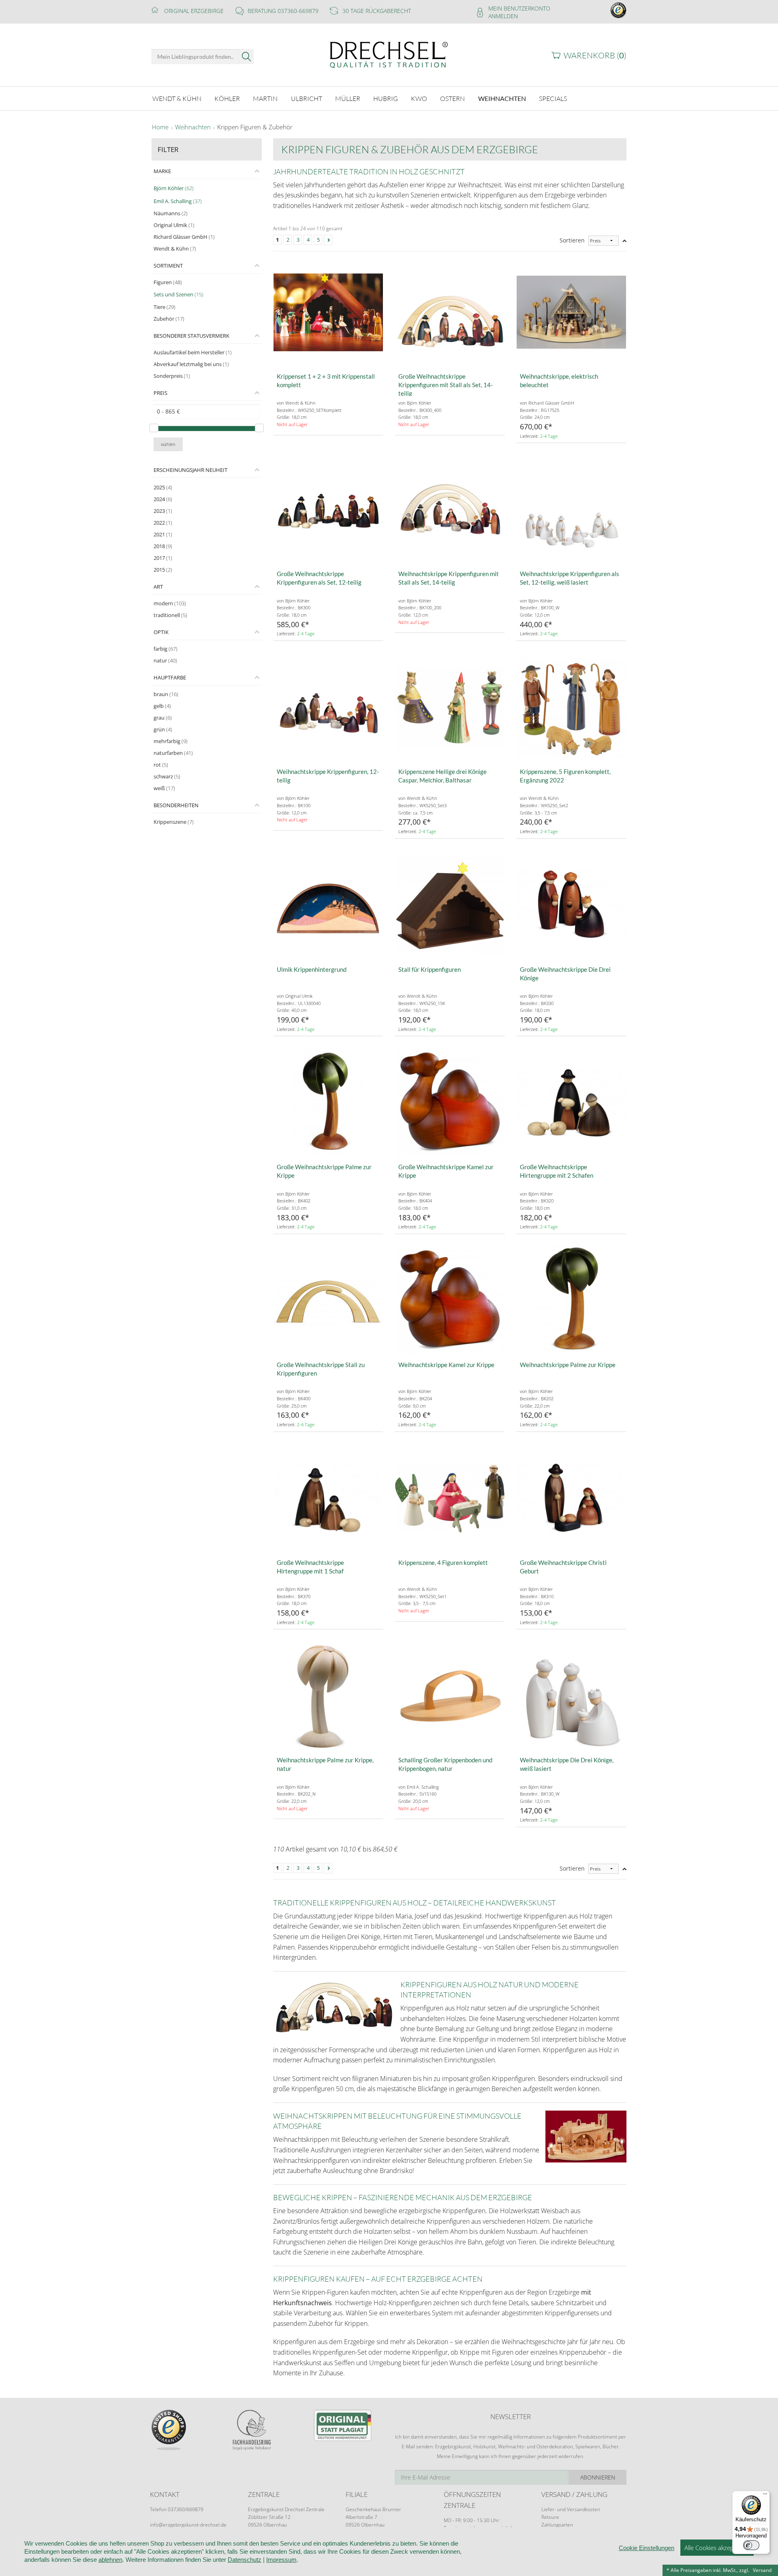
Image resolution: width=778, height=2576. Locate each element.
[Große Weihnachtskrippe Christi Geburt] (571, 1498)
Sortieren (572, 240)
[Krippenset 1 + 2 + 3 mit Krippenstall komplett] (328, 312)
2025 (163, 487)
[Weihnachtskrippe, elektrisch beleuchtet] (571, 312)
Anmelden (503, 16)
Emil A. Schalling (178, 201)
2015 (163, 570)
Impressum (281, 2560)
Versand (762, 2570)
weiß (164, 788)
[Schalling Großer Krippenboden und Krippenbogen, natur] (450, 1696)
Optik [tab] (161, 632)
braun (166, 694)
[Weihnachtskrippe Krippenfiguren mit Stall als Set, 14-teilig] (450, 510)
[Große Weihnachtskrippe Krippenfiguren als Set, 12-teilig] (328, 510)
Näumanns (171, 213)
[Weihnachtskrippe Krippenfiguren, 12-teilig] (328, 707)
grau (163, 718)
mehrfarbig (171, 741)
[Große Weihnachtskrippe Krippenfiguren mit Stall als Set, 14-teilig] (450, 312)
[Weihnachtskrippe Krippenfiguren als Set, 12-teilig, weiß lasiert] (571, 510)
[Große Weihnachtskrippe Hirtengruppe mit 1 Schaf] (328, 1498)
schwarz (167, 776)
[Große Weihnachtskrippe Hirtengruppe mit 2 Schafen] (571, 1103)
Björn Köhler (174, 188)
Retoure (550, 2517)
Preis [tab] (160, 393)
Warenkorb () (595, 55)
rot (161, 765)
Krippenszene (174, 822)
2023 (163, 511)
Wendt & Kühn (175, 249)
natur (165, 660)
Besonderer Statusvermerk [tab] (191, 336)
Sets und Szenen (178, 294)
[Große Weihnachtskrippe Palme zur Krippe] (328, 1103)
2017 (163, 558)
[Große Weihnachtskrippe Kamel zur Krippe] (450, 1103)
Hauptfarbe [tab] (170, 677)
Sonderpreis (172, 376)
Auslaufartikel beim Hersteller (193, 352)
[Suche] (247, 57)
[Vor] (328, 240)
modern (170, 603)
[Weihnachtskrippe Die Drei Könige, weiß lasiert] (571, 1696)
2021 (163, 534)
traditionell (170, 615)
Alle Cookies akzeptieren (717, 2548)
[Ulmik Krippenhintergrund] (328, 905)
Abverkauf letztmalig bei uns (191, 364)
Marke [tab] (162, 171)
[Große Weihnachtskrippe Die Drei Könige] (571, 905)
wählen (168, 444)
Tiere (165, 307)
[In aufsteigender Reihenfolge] (624, 241)
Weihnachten (193, 127)
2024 (163, 499)
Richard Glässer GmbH (184, 237)
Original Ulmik (174, 225)
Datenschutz (245, 2560)
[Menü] (765, 2496)
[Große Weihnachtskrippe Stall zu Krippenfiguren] (328, 1301)
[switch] (751, 2545)
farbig (166, 649)
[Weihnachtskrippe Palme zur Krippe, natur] (328, 1696)
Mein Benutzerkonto (519, 8)
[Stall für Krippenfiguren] (450, 905)
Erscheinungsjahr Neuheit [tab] (190, 470)
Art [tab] (158, 587)
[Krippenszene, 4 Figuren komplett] (450, 1498)
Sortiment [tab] (168, 266)
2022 (163, 523)
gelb (162, 706)
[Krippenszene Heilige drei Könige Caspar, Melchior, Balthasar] (450, 707)
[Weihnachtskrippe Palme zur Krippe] (571, 1301)
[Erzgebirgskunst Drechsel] (389, 54)
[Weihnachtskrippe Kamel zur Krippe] (450, 1301)
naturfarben (173, 753)
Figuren (168, 282)
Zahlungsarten (557, 2525)
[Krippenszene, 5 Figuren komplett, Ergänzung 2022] (571, 707)
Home (160, 127)
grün (163, 729)
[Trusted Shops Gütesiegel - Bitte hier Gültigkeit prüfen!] (618, 10)
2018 (163, 546)
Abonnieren (598, 2477)
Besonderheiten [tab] (176, 805)
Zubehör (169, 319)
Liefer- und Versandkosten (571, 2509)
